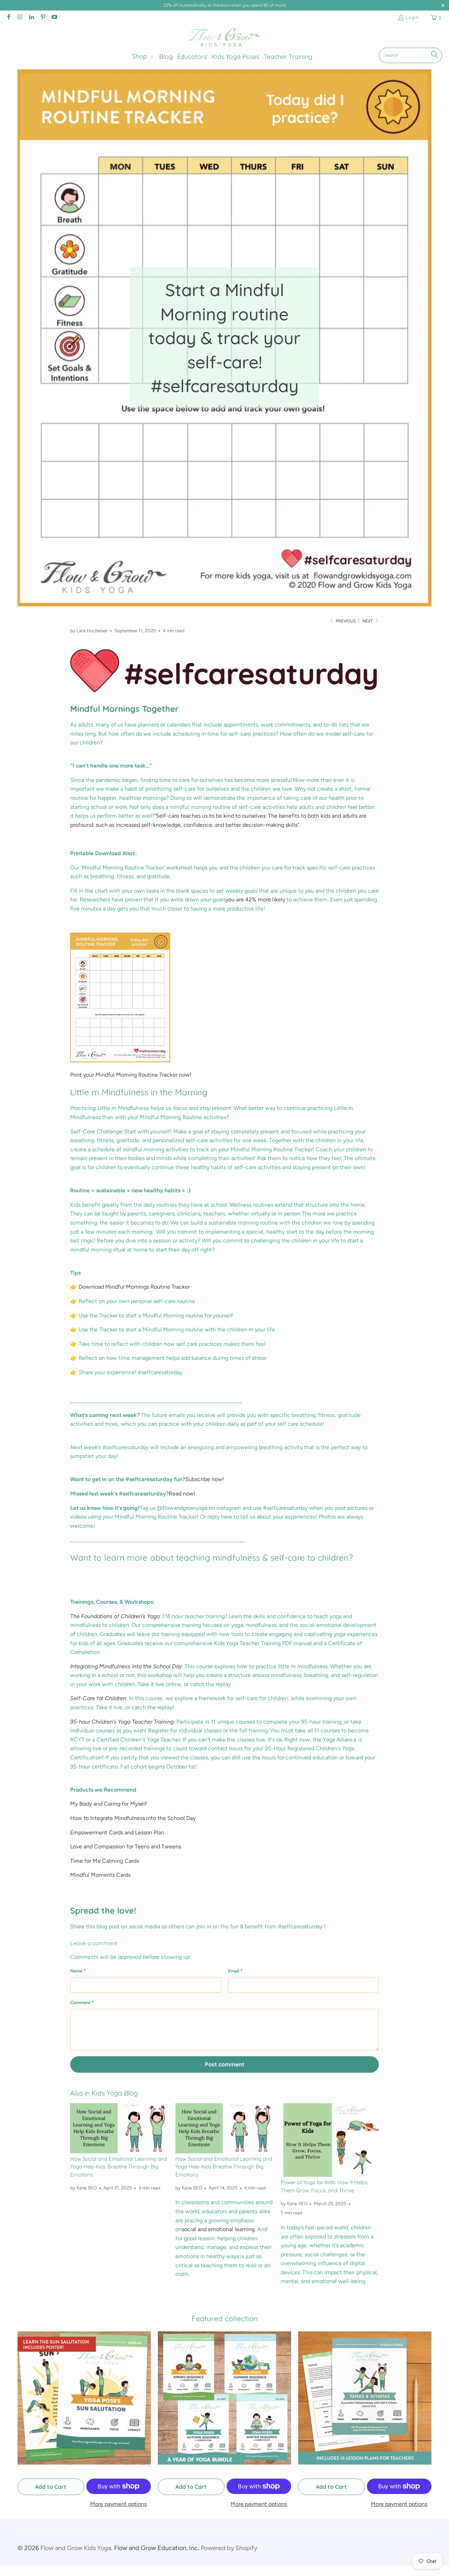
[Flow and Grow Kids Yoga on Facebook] (8, 18)
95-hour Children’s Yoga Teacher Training (122, 1722)
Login (412, 17)
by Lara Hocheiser (89, 631)
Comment (82, 2002)
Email (235, 1971)
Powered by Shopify (229, 2548)
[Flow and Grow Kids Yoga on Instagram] (20, 18)
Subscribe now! (205, 1479)
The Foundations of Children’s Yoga (115, 1616)
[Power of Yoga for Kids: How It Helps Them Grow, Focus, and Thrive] (330, 2140)
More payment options (118, 2504)
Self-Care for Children (98, 1698)
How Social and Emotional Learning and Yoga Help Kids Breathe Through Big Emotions (119, 2167)
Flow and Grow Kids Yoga (76, 2548)
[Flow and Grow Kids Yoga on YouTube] (54, 18)
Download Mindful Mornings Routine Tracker (134, 1287)
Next (368, 621)
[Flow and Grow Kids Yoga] (225, 38)
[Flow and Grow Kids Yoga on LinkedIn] (31, 18)
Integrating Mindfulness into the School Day (126, 1666)
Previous (345, 621)
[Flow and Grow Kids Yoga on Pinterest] (42, 18)
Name (78, 1971)
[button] (143, 57)
